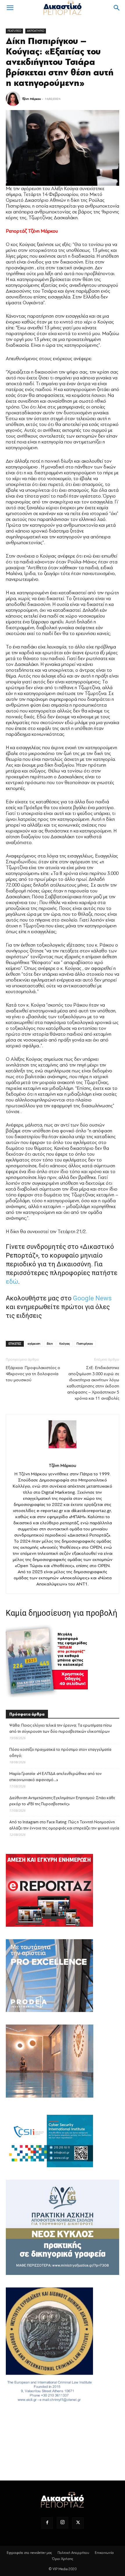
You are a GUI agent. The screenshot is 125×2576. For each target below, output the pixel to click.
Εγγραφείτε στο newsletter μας (29, 2553)
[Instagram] (63, 2523)
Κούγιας (65, 1344)
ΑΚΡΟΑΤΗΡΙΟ (36, 31)
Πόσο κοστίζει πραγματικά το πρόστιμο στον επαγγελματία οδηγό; (60, 1753)
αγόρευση (34, 1344)
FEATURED (14, 31)
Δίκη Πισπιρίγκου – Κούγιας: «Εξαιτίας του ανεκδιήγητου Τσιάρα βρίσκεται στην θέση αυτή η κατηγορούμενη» (60, 62)
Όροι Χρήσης (63, 2559)
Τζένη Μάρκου (32, 99)
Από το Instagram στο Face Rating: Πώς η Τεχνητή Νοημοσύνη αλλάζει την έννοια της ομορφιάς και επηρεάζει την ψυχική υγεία (64, 1825)
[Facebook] (47, 2523)
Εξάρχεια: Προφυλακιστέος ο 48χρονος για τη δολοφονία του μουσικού (33, 1374)
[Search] (117, 8)
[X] (78, 2523)
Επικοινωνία (104, 2553)
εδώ (12, 1282)
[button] (10, 8)
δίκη (50, 1344)
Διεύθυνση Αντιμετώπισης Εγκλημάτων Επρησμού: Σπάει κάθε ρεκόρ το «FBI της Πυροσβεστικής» (62, 1801)
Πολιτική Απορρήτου (73, 2553)
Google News (92, 1298)
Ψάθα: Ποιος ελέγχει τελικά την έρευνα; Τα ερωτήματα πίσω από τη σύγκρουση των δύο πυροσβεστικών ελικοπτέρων (61, 1728)
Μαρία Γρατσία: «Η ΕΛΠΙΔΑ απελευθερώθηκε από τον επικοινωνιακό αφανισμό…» (56, 1777)
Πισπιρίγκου (85, 1344)
